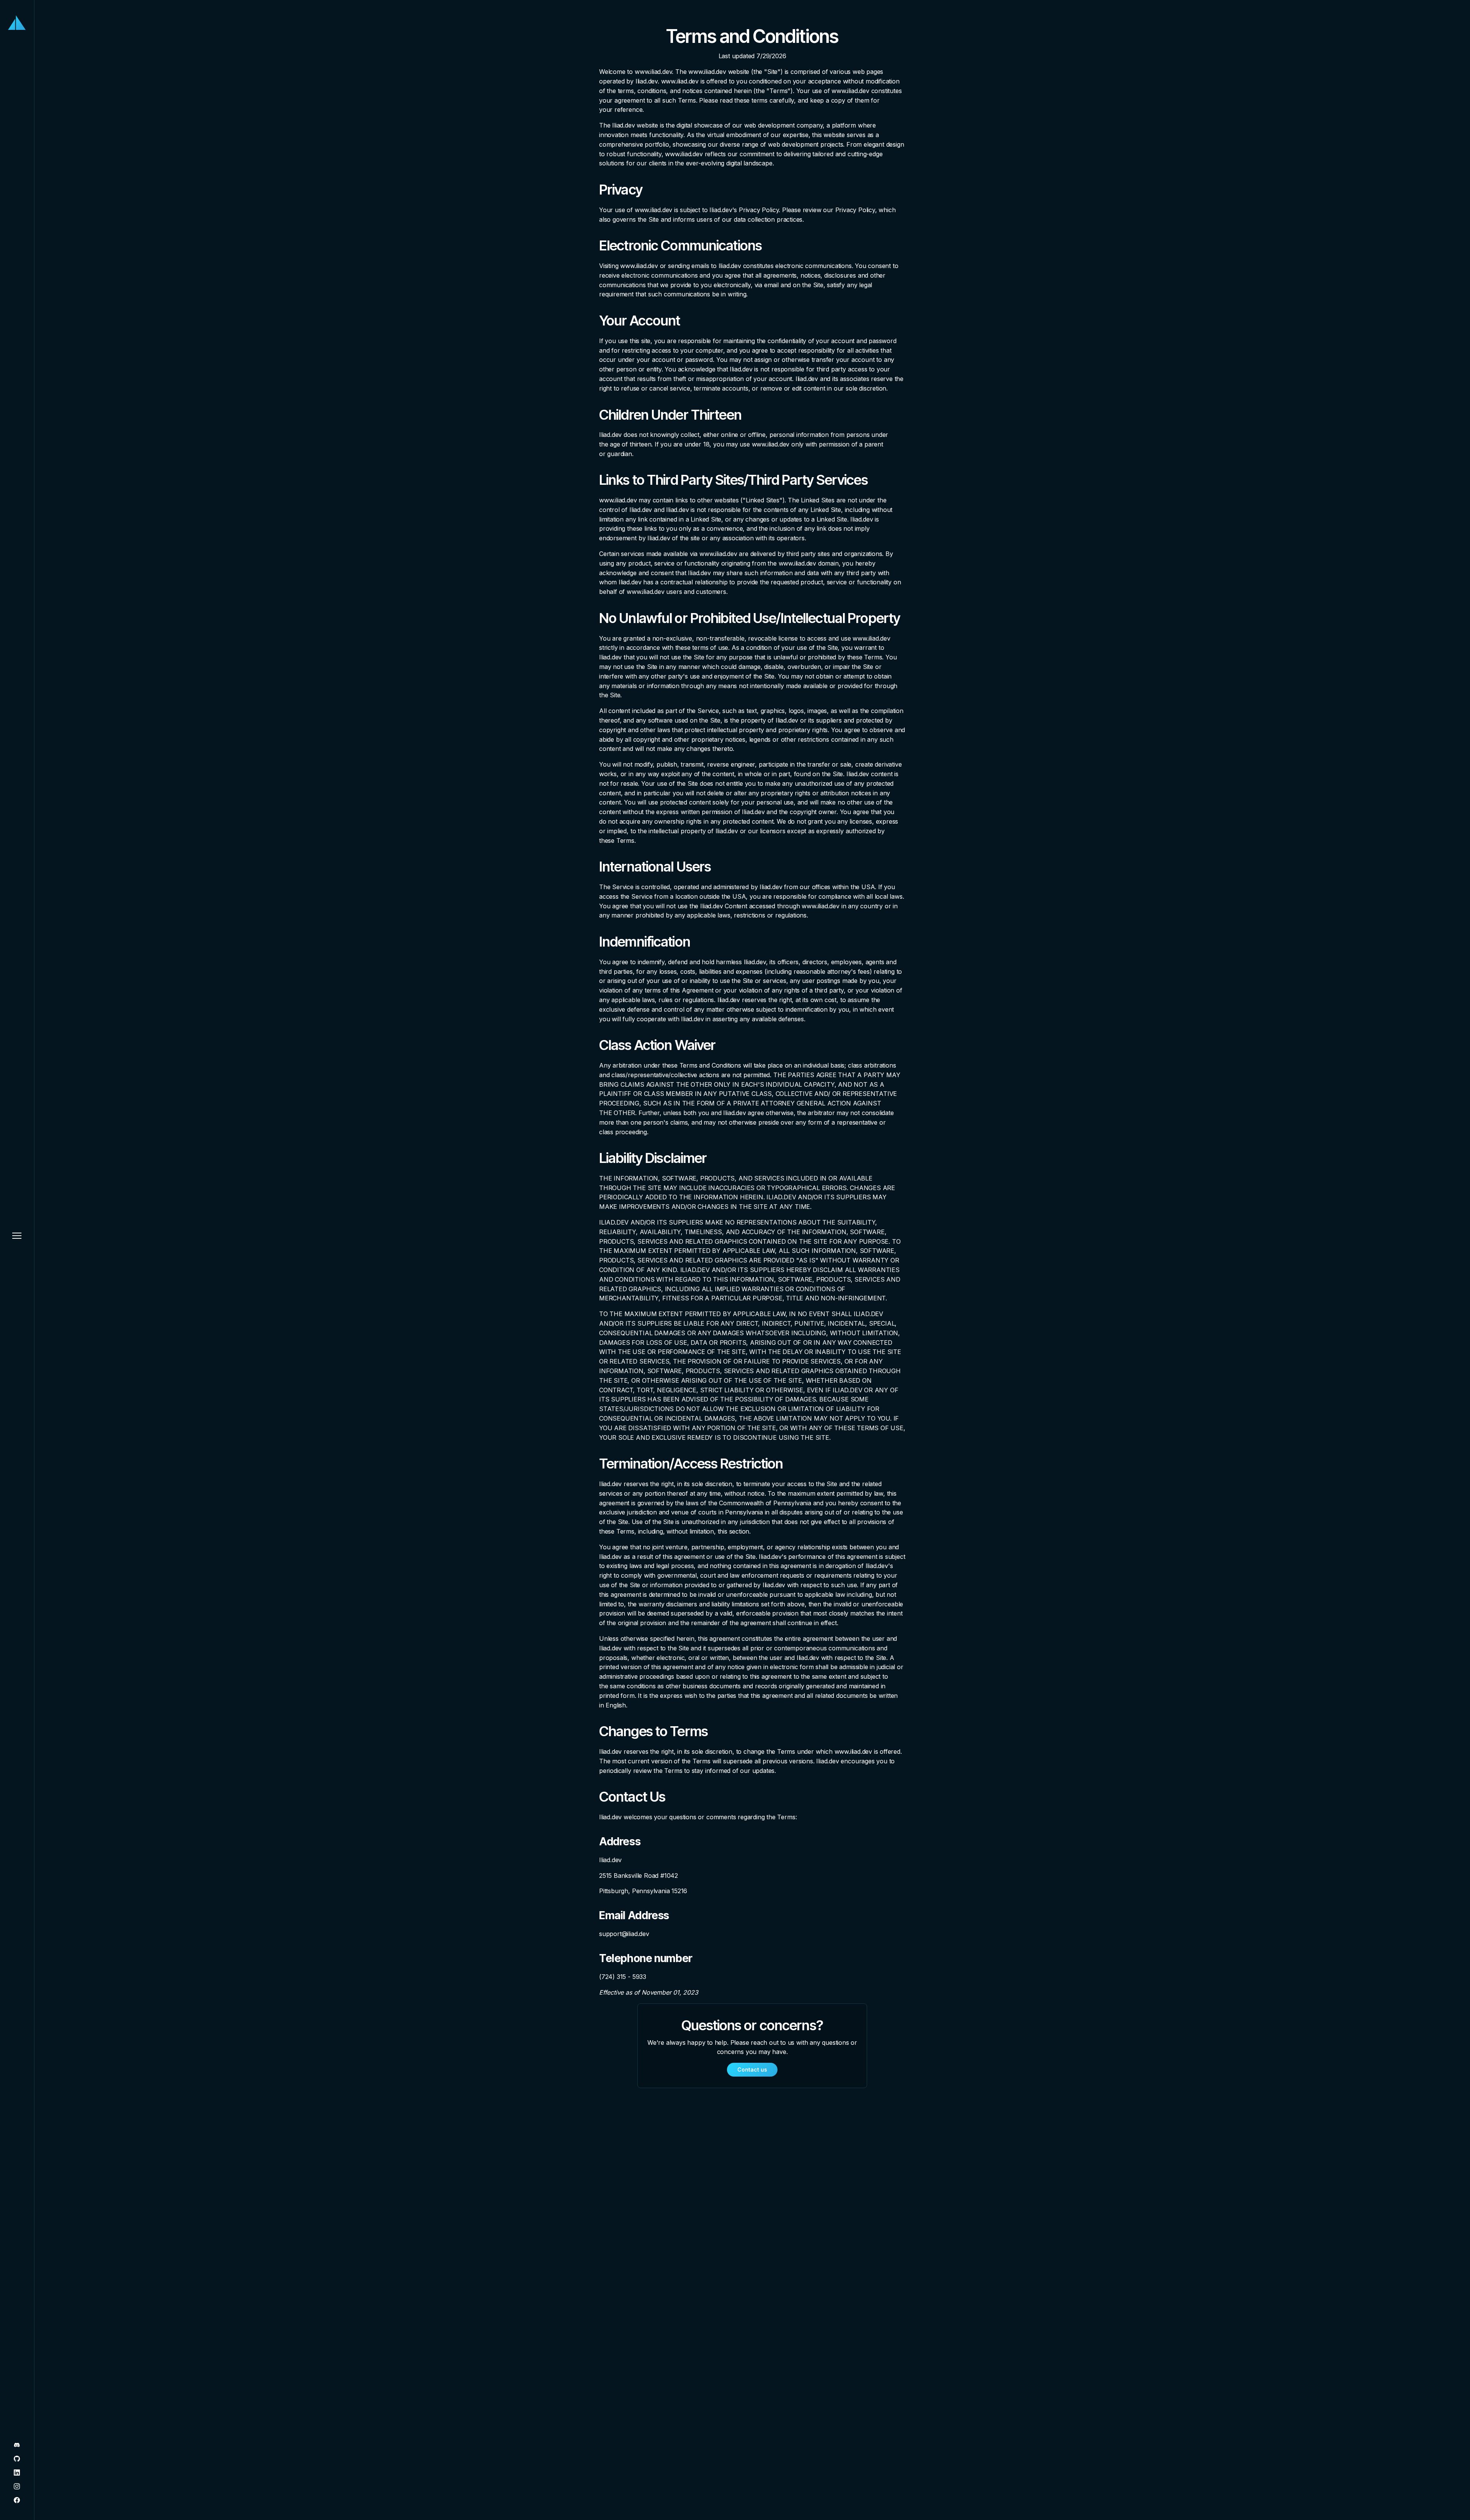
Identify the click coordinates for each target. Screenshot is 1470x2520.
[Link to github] (17, 2459)
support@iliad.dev (624, 1934)
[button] (17, 1236)
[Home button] (17, 23)
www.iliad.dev (653, 72)
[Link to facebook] (17, 2501)
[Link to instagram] (17, 2487)
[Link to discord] (17, 2446)
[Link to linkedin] (17, 2473)
